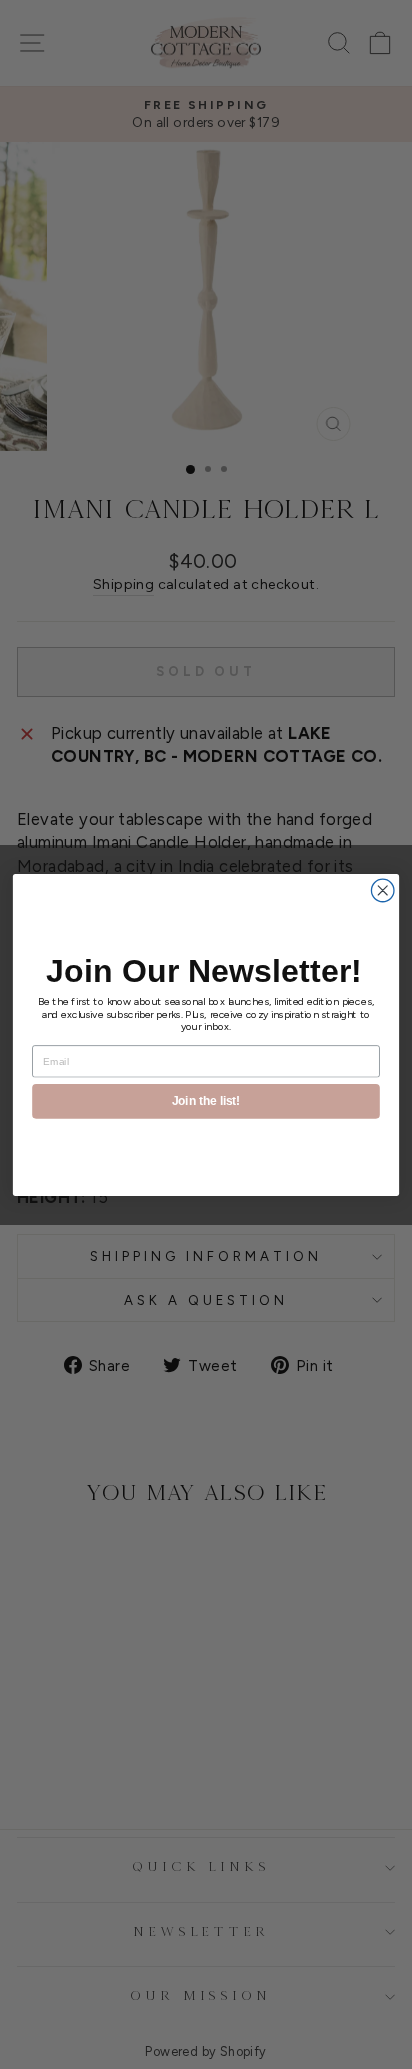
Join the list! (206, 1100)
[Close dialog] (382, 890)
